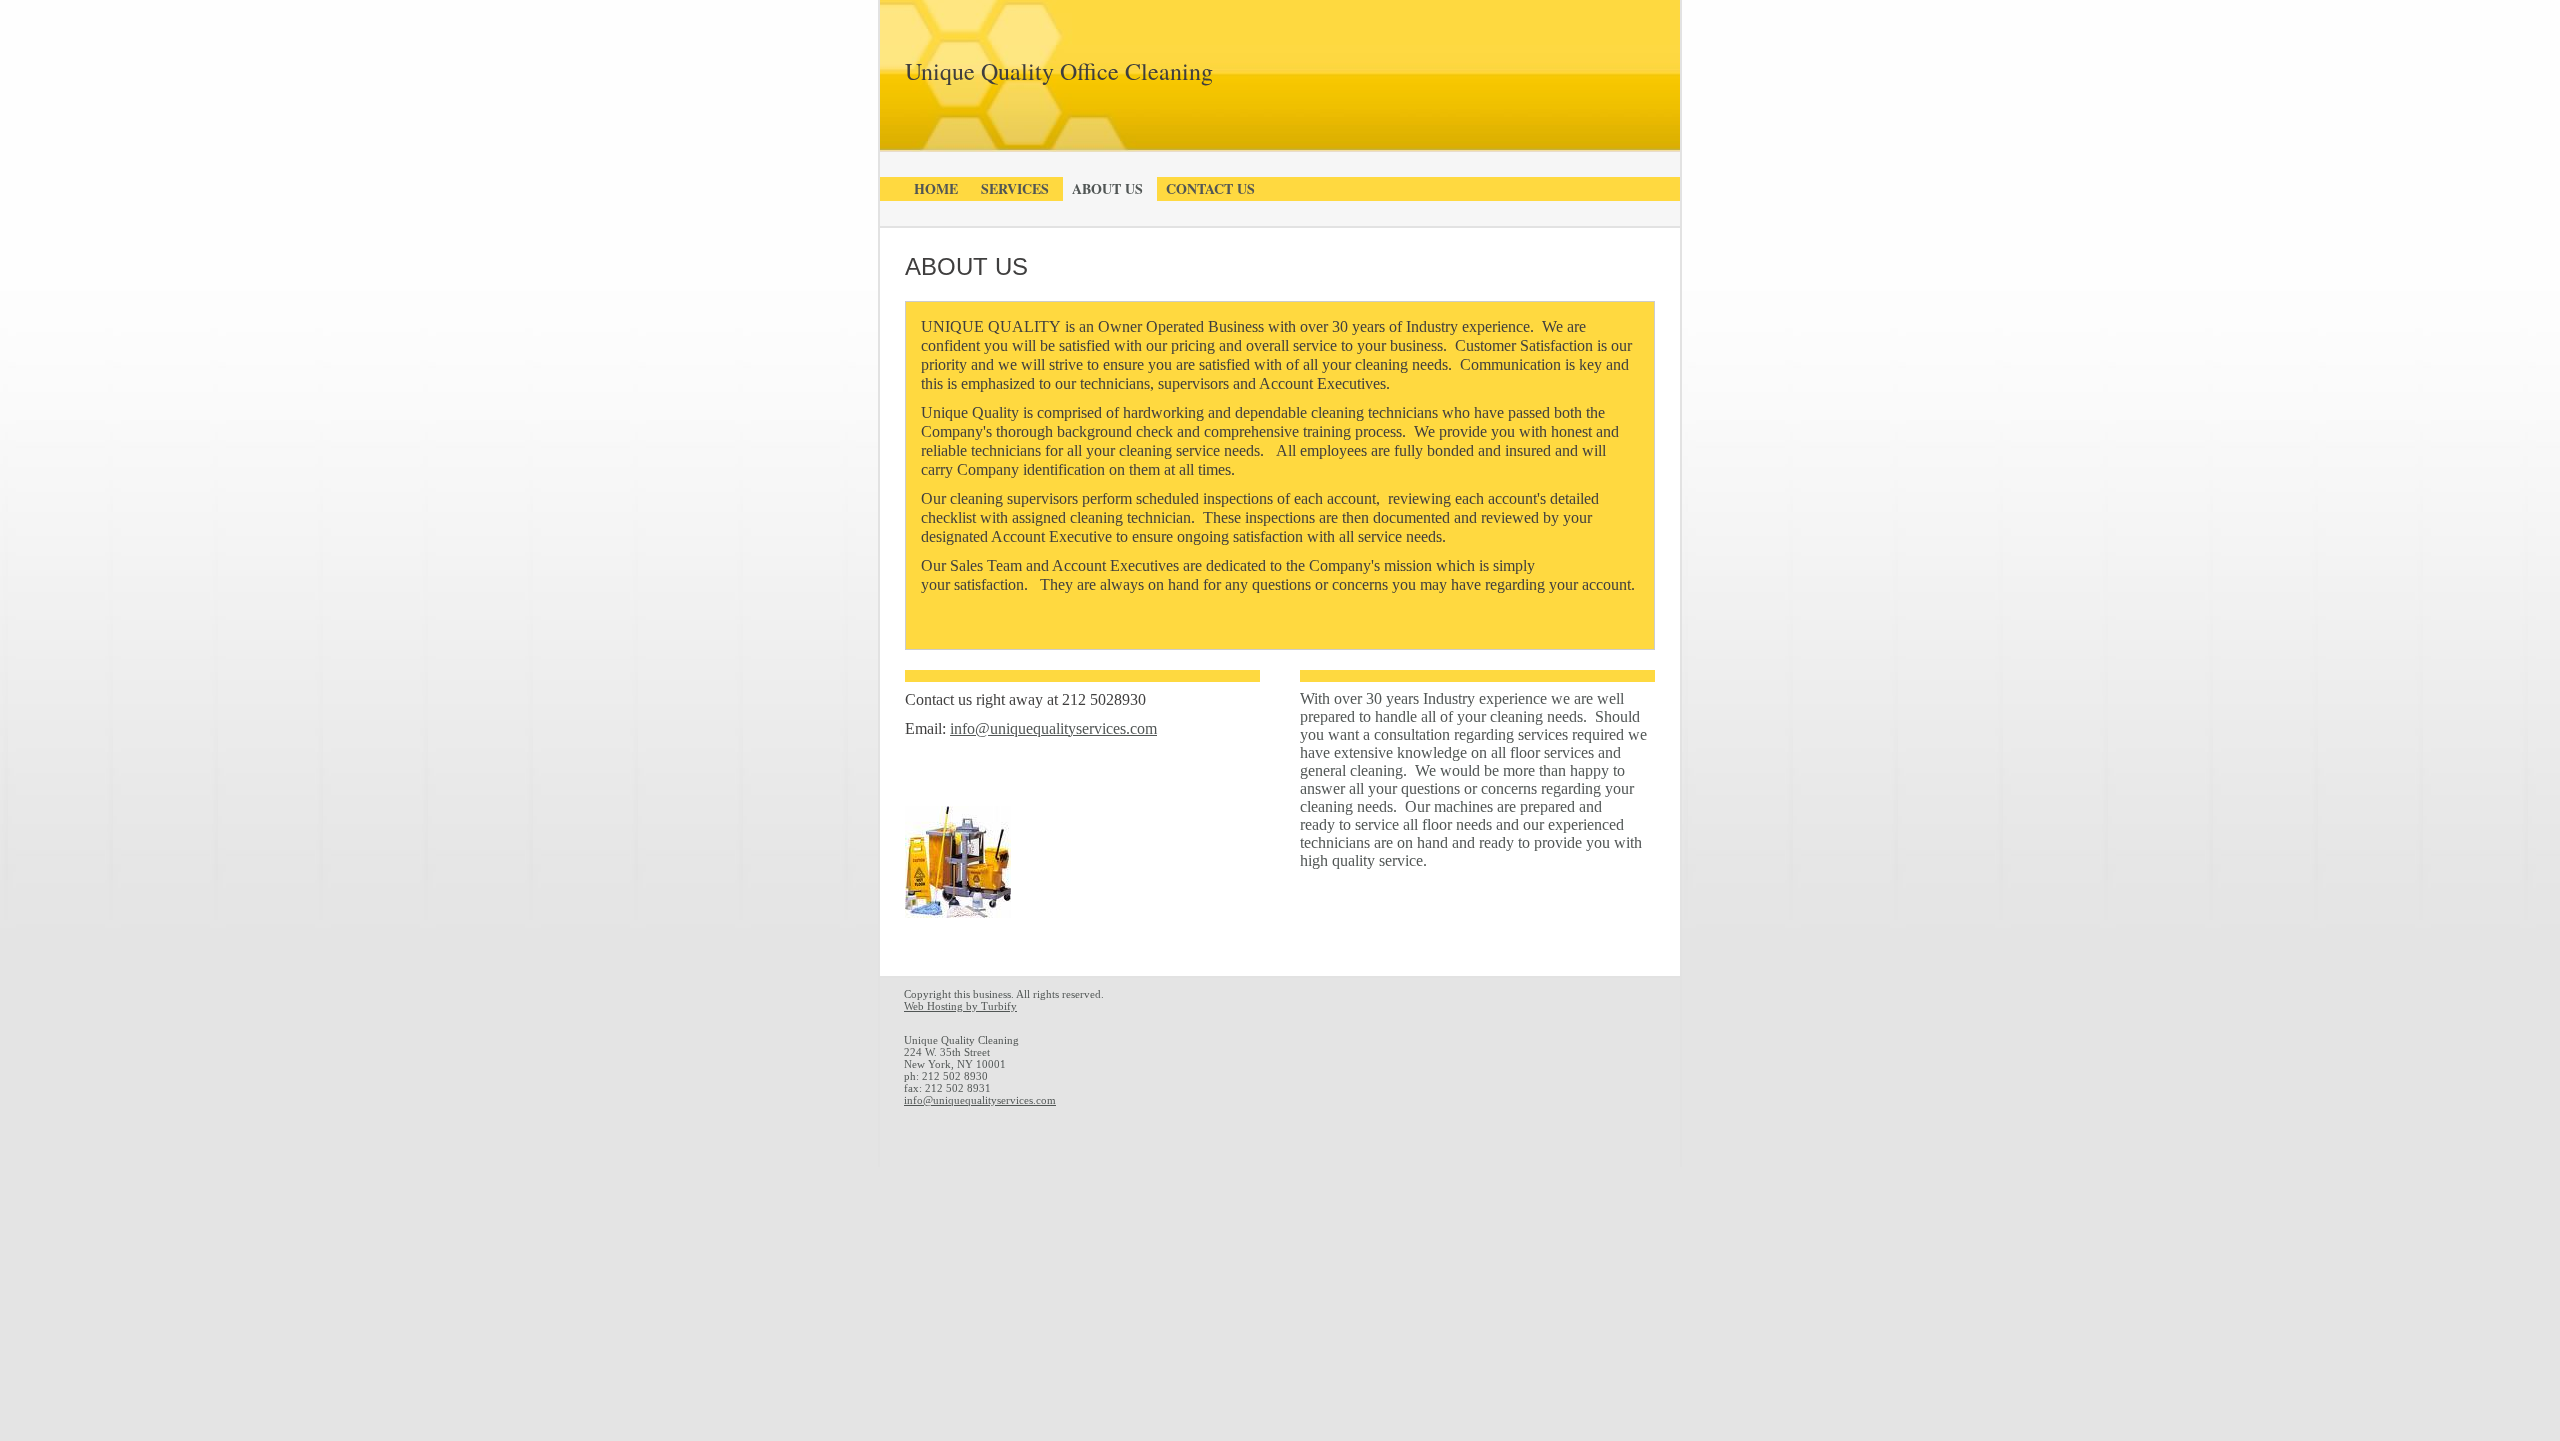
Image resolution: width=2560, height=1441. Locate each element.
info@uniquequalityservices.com (980, 1100)
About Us (1107, 188)
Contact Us (1210, 188)
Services (1015, 188)
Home (936, 188)
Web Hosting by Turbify (960, 1006)
